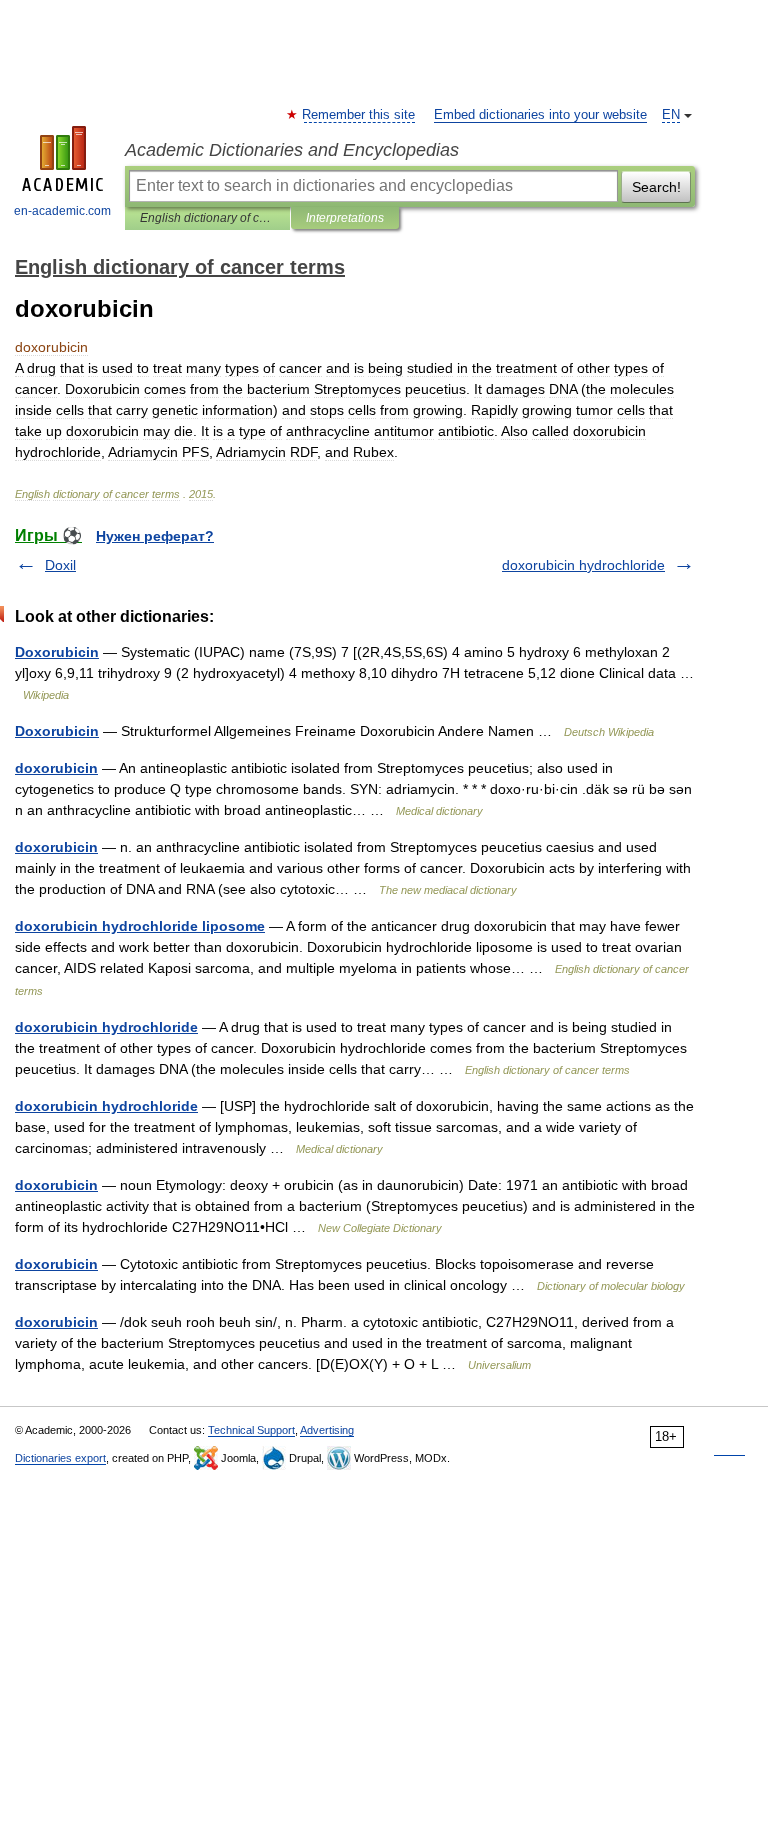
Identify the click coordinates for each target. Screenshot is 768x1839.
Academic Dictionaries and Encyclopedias (292, 150)
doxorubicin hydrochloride (583, 565)
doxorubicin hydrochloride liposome (140, 926)
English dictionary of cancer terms (207, 218)
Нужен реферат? (155, 536)
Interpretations (345, 218)
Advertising (327, 1430)
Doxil (60, 565)
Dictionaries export (60, 1458)
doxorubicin (56, 768)
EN (671, 115)
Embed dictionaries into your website (540, 115)
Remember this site (359, 115)
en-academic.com (62, 211)
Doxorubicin (57, 652)
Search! (656, 187)
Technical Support (251, 1430)
